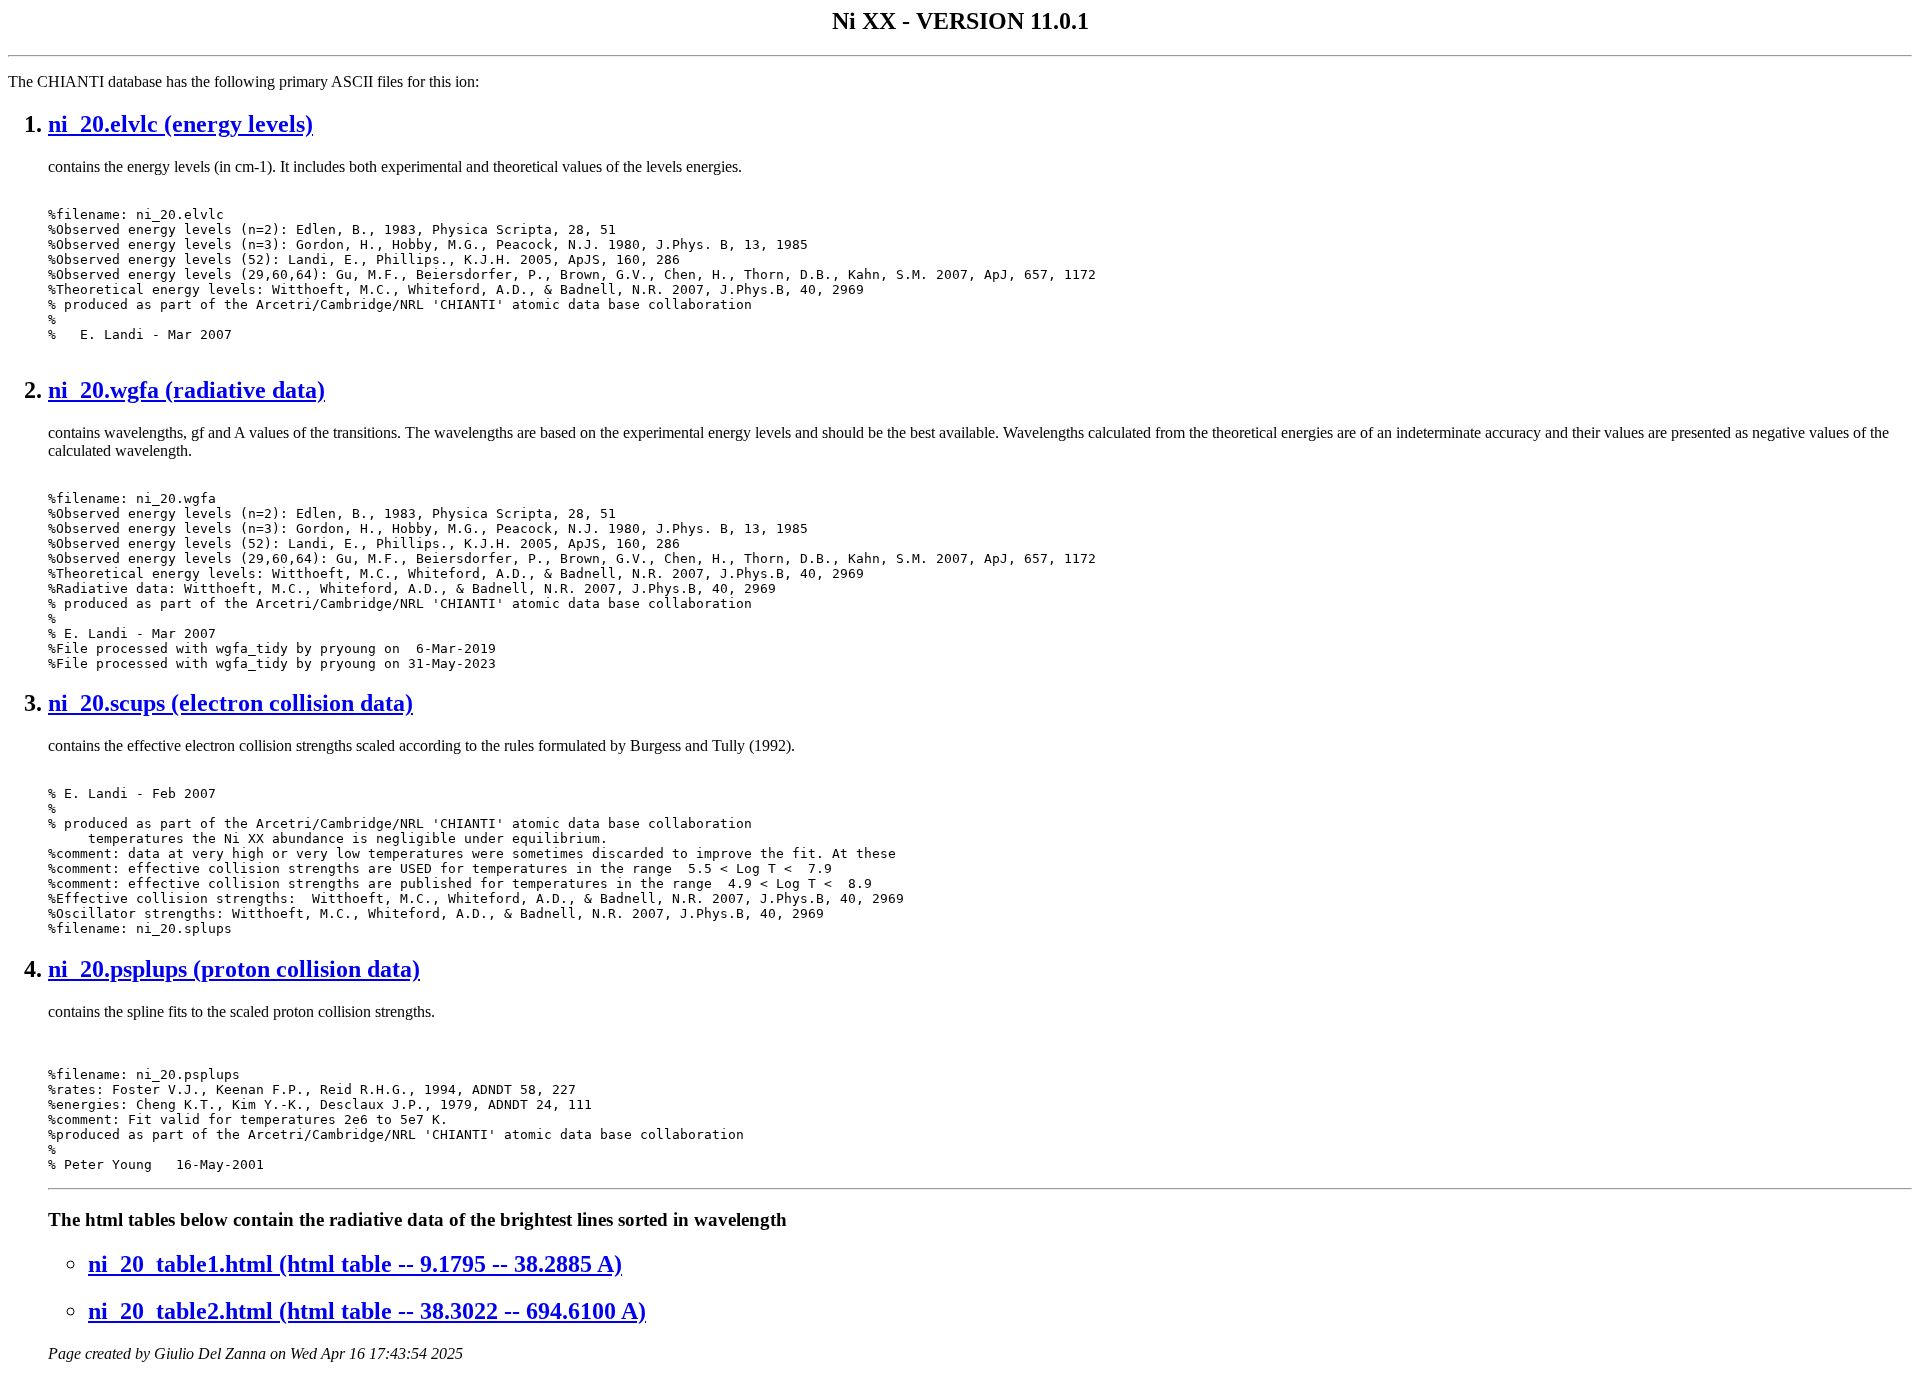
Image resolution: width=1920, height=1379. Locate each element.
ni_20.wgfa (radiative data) (186, 390)
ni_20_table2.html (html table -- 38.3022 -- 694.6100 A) (367, 1311)
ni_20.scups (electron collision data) (230, 703)
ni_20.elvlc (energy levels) (180, 124)
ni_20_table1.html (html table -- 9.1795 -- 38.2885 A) (355, 1264)
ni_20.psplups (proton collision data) (234, 969)
